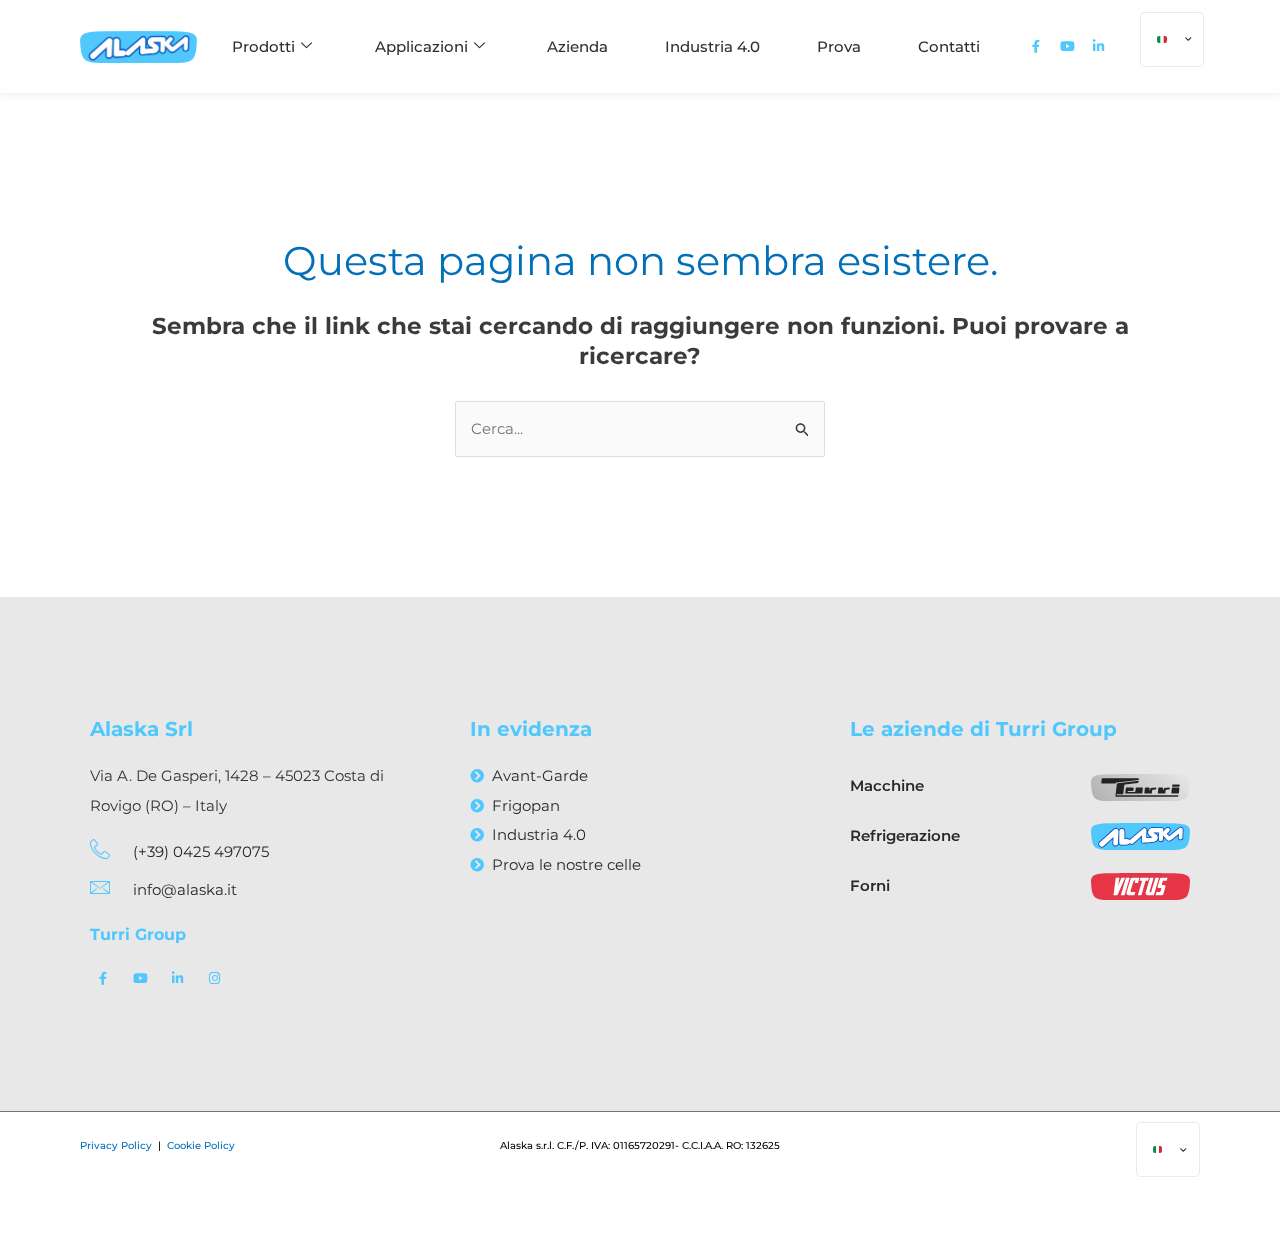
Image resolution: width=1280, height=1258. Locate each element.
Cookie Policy (201, 1145)
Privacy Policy (117, 1145)
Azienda (577, 46)
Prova (839, 46)
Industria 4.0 (712, 46)
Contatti (949, 46)
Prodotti (263, 46)
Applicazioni (421, 46)
